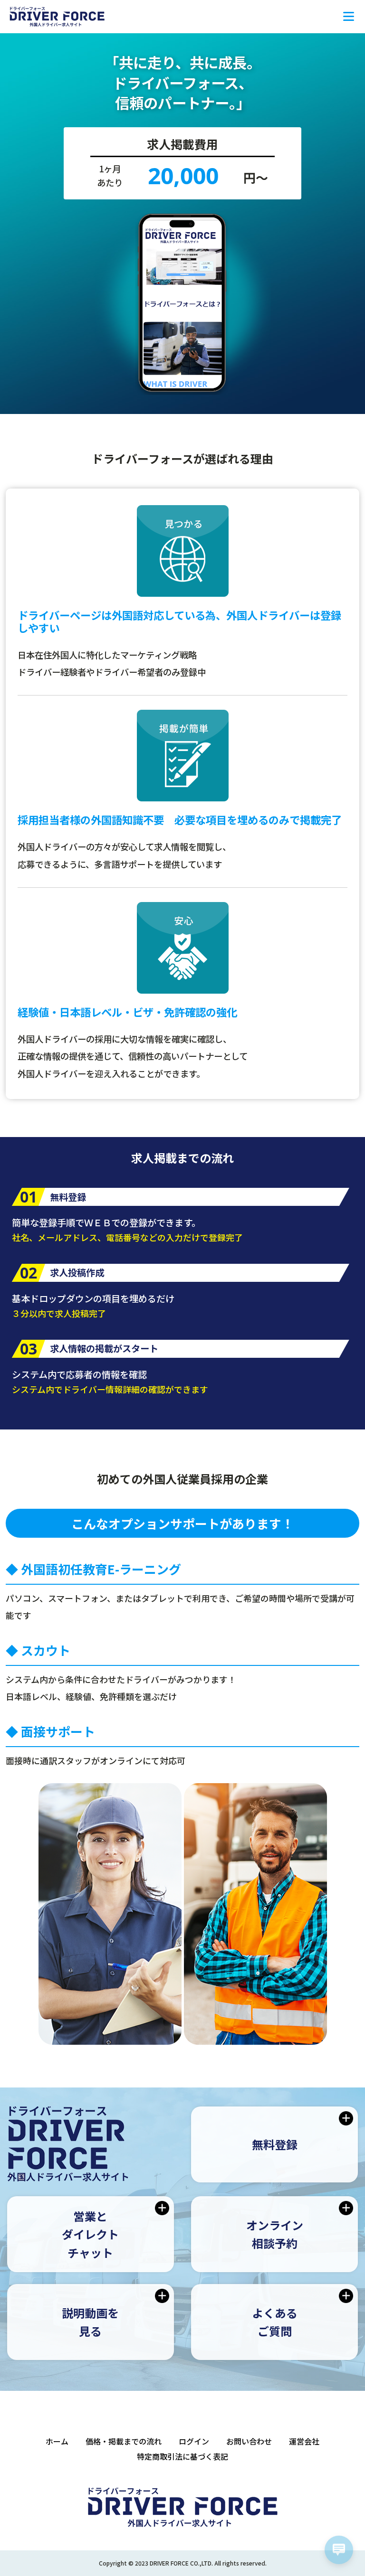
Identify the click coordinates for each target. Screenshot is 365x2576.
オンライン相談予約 (275, 2234)
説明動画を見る (90, 2322)
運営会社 (304, 2441)
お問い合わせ (249, 2441)
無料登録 (275, 2144)
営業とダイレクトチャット (90, 2234)
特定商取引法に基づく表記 (182, 2456)
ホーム (57, 2441)
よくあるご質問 (275, 2322)
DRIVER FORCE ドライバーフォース (57, 17)
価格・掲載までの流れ (124, 2441)
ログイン (194, 2441)
